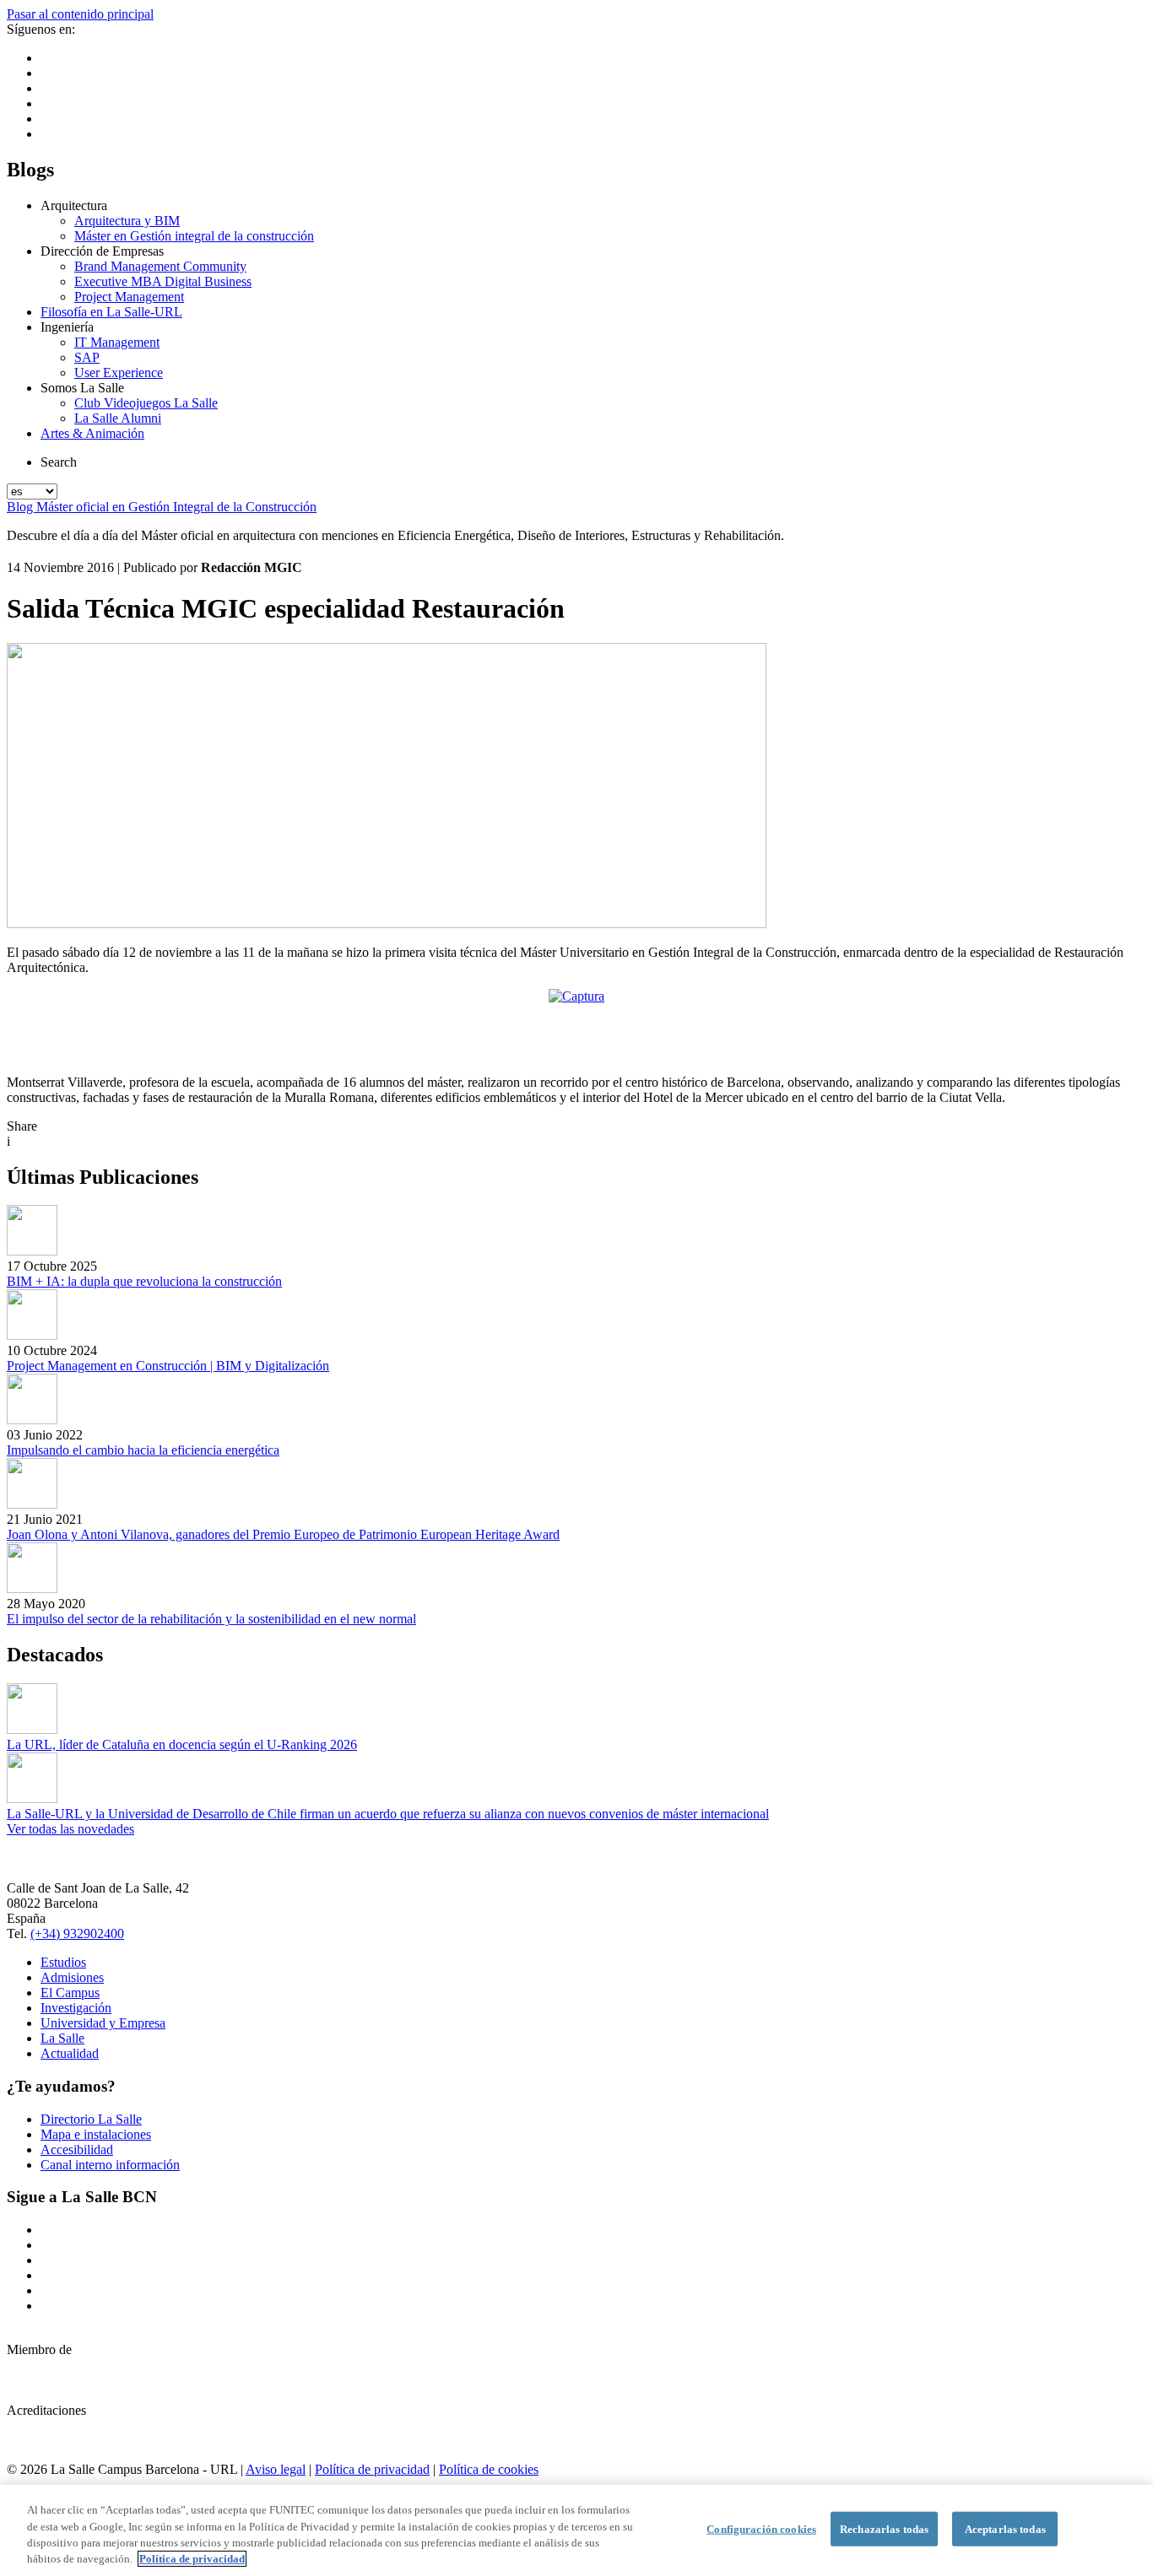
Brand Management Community (160, 266)
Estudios (63, 1962)
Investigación (76, 2008)
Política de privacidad (372, 2469)
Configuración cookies (761, 2529)
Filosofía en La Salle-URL (111, 312)
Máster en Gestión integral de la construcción (194, 236)
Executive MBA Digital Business (163, 281)
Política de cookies (489, 2469)
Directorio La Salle (91, 2119)
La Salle (62, 2038)
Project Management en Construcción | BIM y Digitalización (168, 1366)
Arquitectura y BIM (127, 221)
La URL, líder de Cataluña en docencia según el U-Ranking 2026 (182, 1744)
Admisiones (72, 1977)
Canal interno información (110, 2165)
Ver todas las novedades (70, 1829)
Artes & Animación (92, 433)
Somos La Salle (82, 388)
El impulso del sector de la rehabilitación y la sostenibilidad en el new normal (211, 1619)
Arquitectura (74, 205)
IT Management (117, 342)
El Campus (70, 1993)
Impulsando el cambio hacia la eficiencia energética (143, 1450)
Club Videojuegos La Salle (146, 403)
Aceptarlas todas (1005, 2529)
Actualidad (70, 2053)
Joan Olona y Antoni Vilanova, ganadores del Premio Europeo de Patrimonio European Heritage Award (283, 1534)
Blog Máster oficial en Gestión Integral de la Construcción (162, 507)
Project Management (129, 297)
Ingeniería (67, 327)
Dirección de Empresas (102, 251)
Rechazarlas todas (884, 2529)
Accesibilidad (77, 2149)
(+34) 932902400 (77, 1933)
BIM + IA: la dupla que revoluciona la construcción (144, 1281)
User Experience (119, 373)
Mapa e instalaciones (96, 2134)
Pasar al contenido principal (80, 14)
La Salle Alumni (118, 418)
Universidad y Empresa (103, 2023)
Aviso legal (276, 2469)
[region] (576, 2530)
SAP (87, 357)
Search (59, 462)
